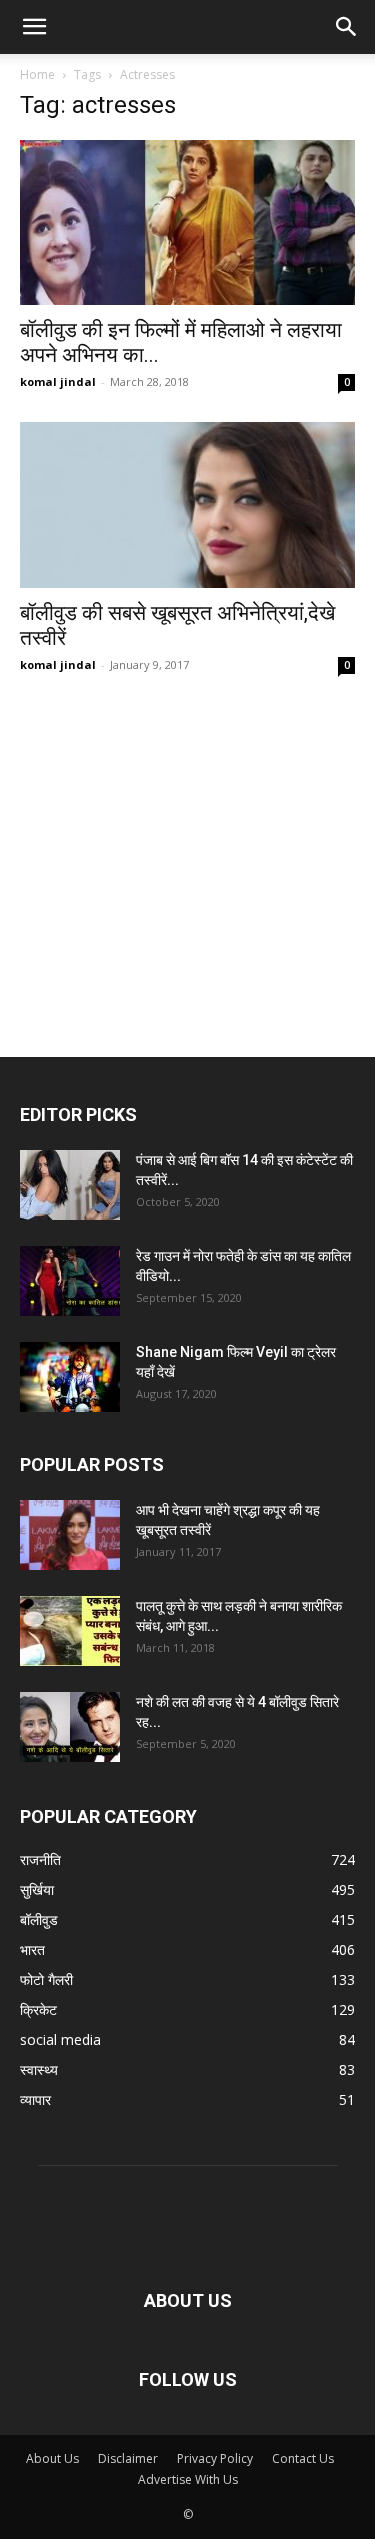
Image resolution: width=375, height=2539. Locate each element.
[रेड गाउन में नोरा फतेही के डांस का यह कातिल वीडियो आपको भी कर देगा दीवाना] (70, 1281)
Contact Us (303, 2458)
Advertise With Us (188, 2479)
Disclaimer (128, 2458)
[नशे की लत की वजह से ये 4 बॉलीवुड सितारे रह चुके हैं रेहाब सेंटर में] (70, 1727)
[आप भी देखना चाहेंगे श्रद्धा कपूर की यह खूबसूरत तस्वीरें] (70, 1535)
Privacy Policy (215, 2458)
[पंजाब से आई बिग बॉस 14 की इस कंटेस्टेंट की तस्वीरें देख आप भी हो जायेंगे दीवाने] (70, 1185)
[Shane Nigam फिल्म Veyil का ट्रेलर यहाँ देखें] (70, 1377)
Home (37, 74)
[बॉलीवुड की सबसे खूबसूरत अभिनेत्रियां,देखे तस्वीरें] (187, 504)
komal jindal (58, 381)
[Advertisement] (187, 830)
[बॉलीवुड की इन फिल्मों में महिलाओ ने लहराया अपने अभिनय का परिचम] (187, 222)
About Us (52, 2458)
